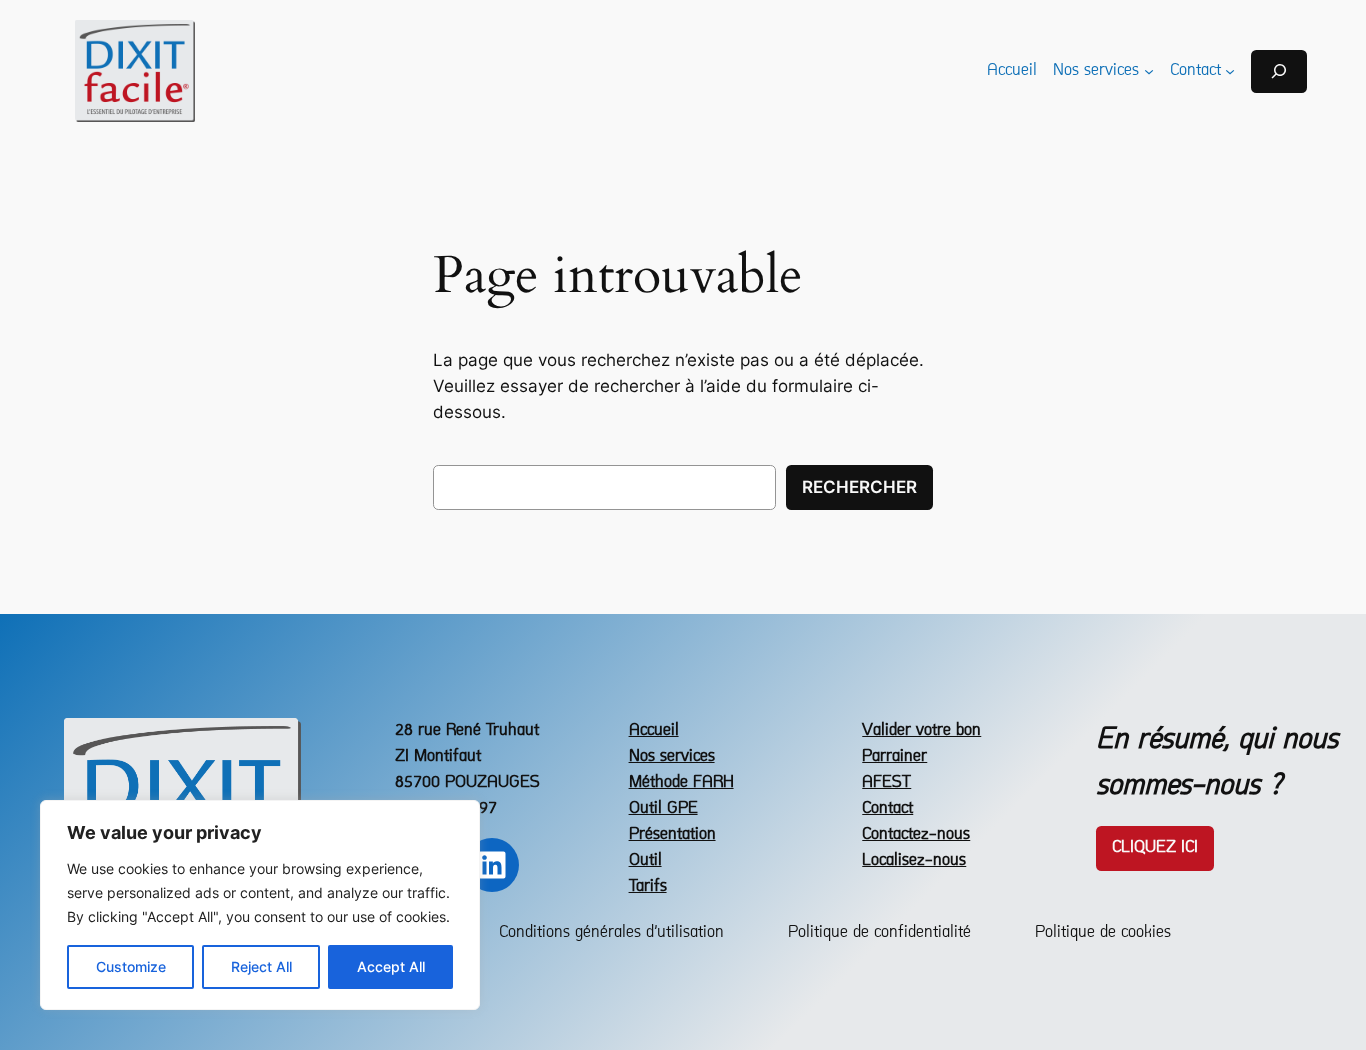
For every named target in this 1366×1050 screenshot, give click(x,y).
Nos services (672, 756)
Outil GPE (663, 808)
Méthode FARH (681, 782)
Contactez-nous (916, 834)
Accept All (391, 966)
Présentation (672, 834)
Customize (131, 966)
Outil (645, 860)
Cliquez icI (1155, 847)
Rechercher (859, 487)
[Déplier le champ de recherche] (1279, 71)
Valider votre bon (921, 730)
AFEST (886, 782)
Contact (887, 808)
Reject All (261, 966)
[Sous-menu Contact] (1230, 71)
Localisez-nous (914, 860)
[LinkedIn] (492, 865)
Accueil (654, 730)
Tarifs (648, 886)
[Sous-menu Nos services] (1149, 71)
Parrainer (894, 756)
